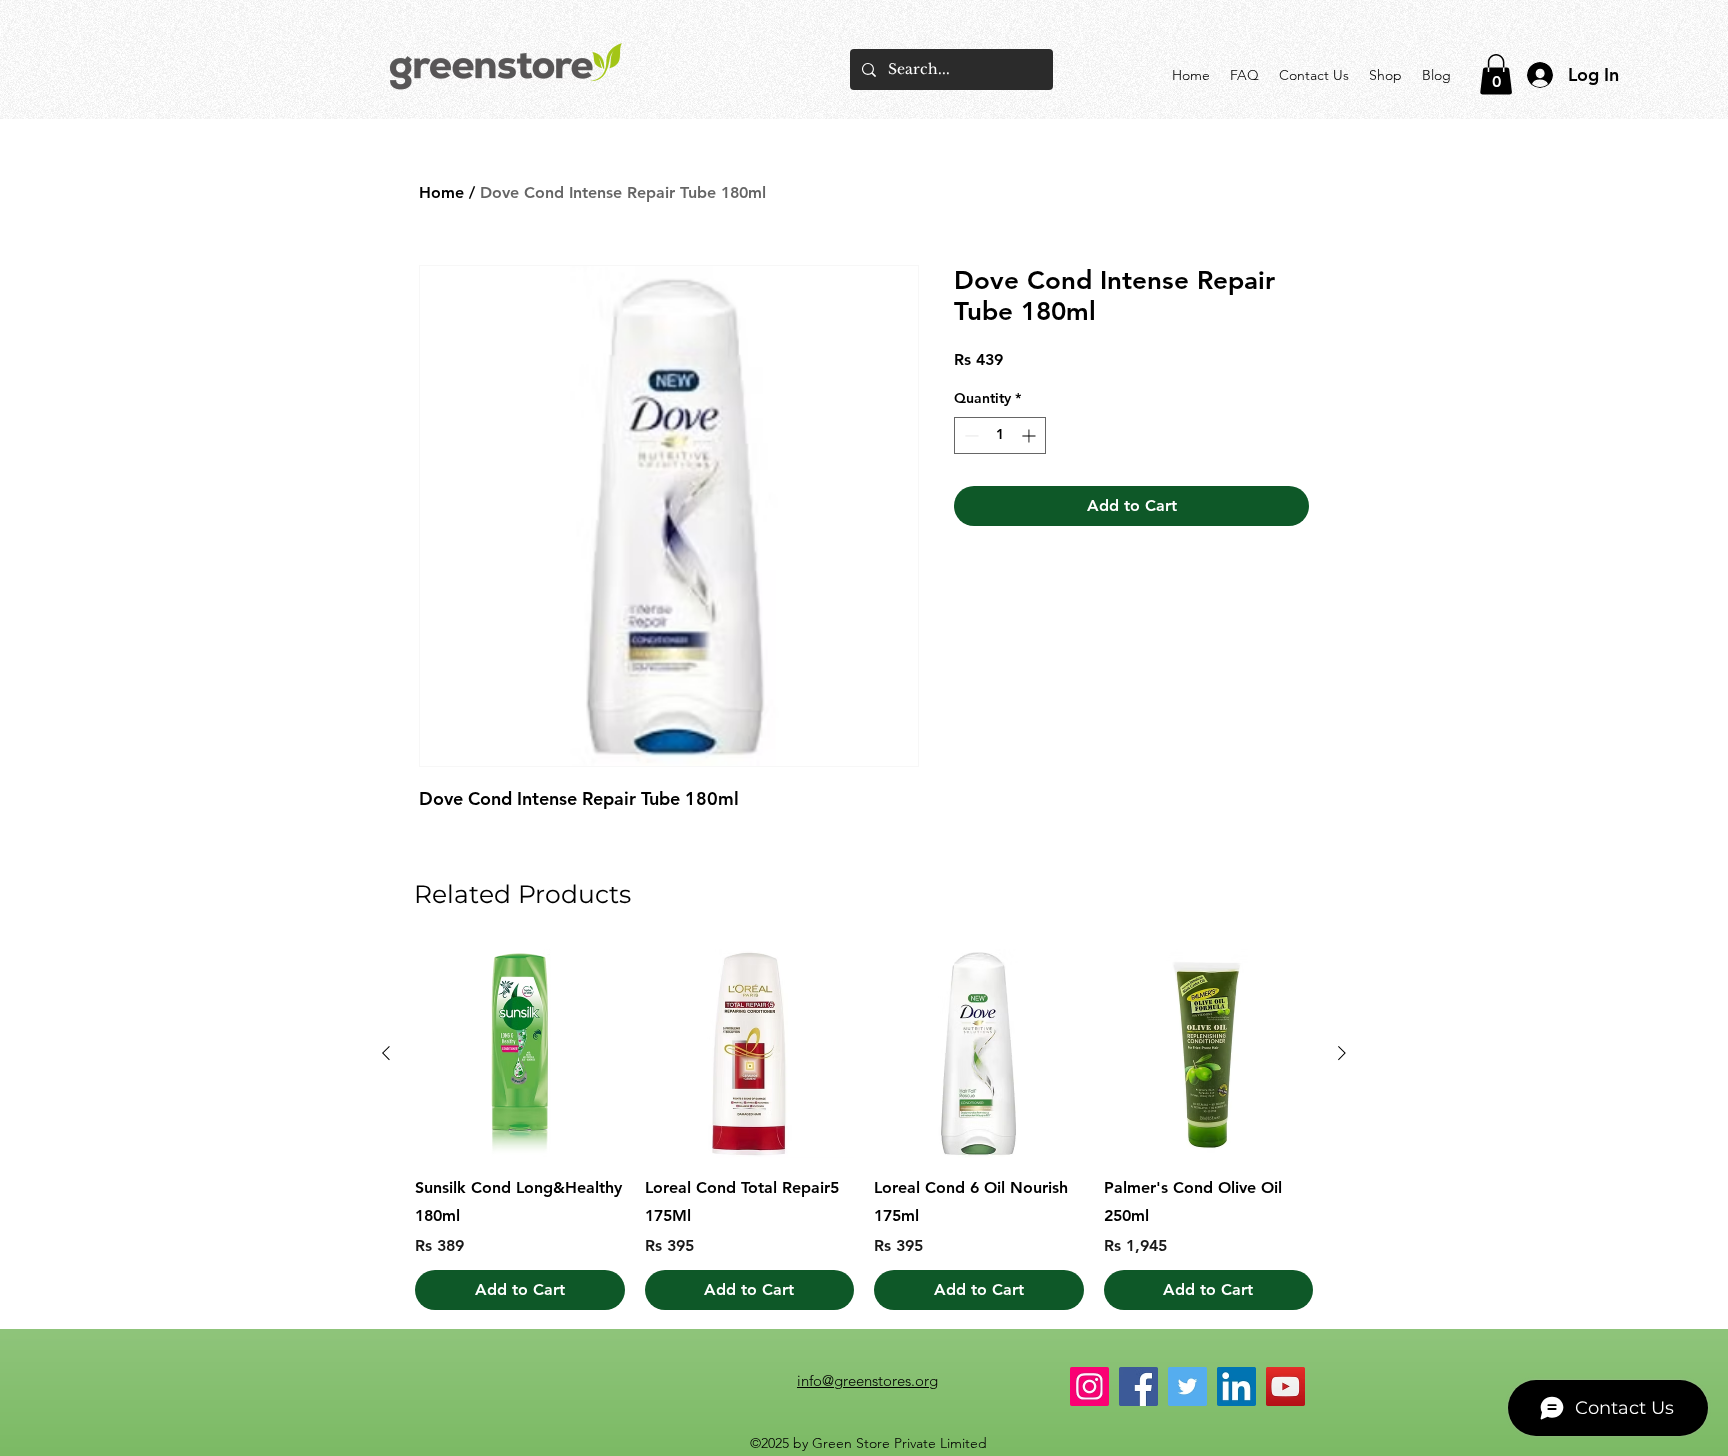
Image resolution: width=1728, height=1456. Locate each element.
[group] (864, 1130)
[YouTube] (1285, 1386)
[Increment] (1030, 435)
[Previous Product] (386, 1053)
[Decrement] (969, 435)
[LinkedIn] (1236, 1386)
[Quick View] (520, 1054)
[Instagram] (1089, 1386)
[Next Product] (1342, 1053)
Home (441, 192)
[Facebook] (1138, 1386)
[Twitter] (1187, 1386)
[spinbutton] (1000, 435)
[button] (1496, 74)
